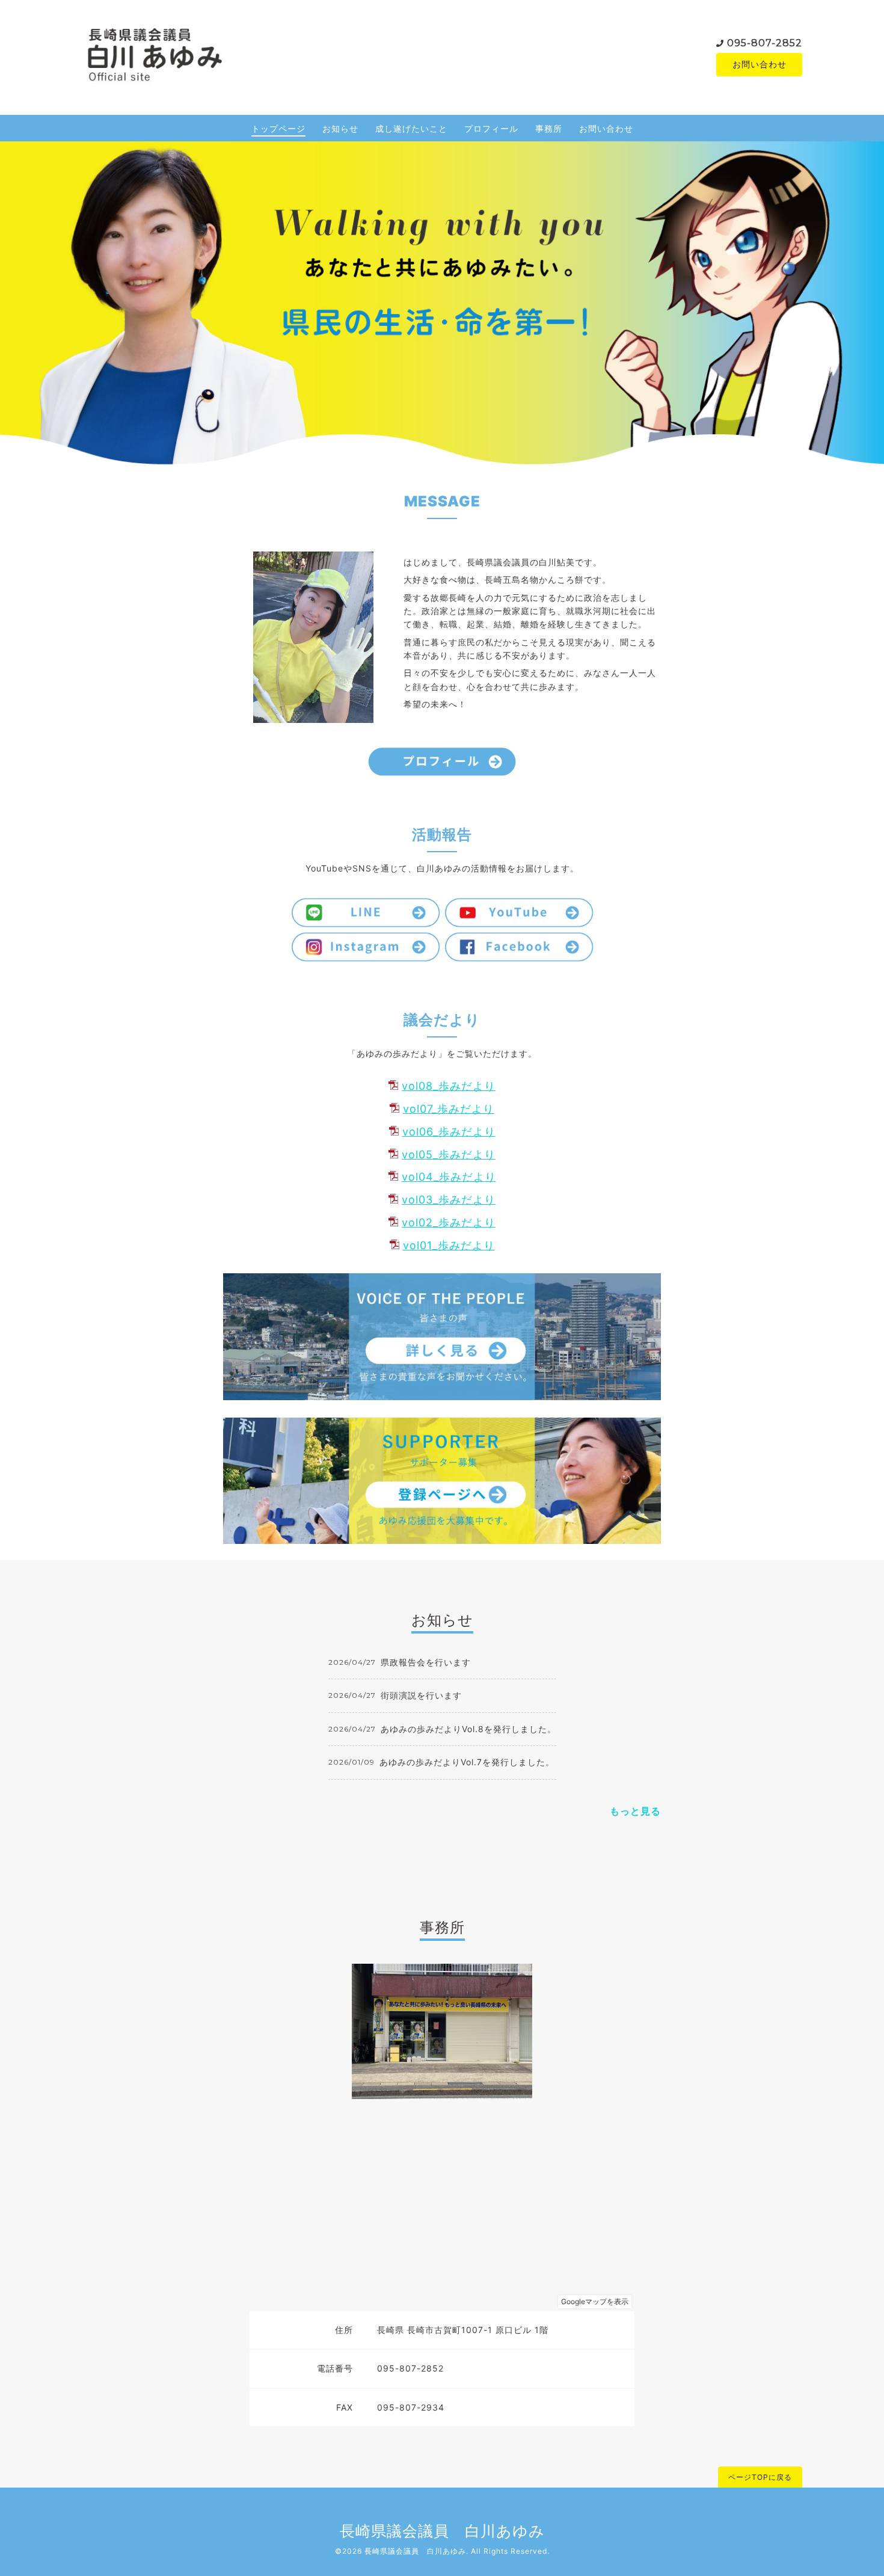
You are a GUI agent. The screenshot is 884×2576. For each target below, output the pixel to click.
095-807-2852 (765, 43)
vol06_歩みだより (449, 1132)
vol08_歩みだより (449, 1086)
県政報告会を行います (426, 1662)
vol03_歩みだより (449, 1200)
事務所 (549, 128)
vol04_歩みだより (449, 1177)
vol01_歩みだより (449, 1245)
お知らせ (340, 128)
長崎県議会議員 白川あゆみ (442, 2531)
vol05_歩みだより (449, 1154)
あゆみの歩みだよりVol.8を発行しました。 (468, 1729)
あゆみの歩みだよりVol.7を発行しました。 (467, 1762)
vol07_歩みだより (449, 1109)
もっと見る (635, 1811)
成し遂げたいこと (411, 128)
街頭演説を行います (421, 1695)
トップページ (278, 128)
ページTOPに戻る (760, 2477)
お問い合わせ (760, 64)
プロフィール (491, 128)
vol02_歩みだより (449, 1222)
